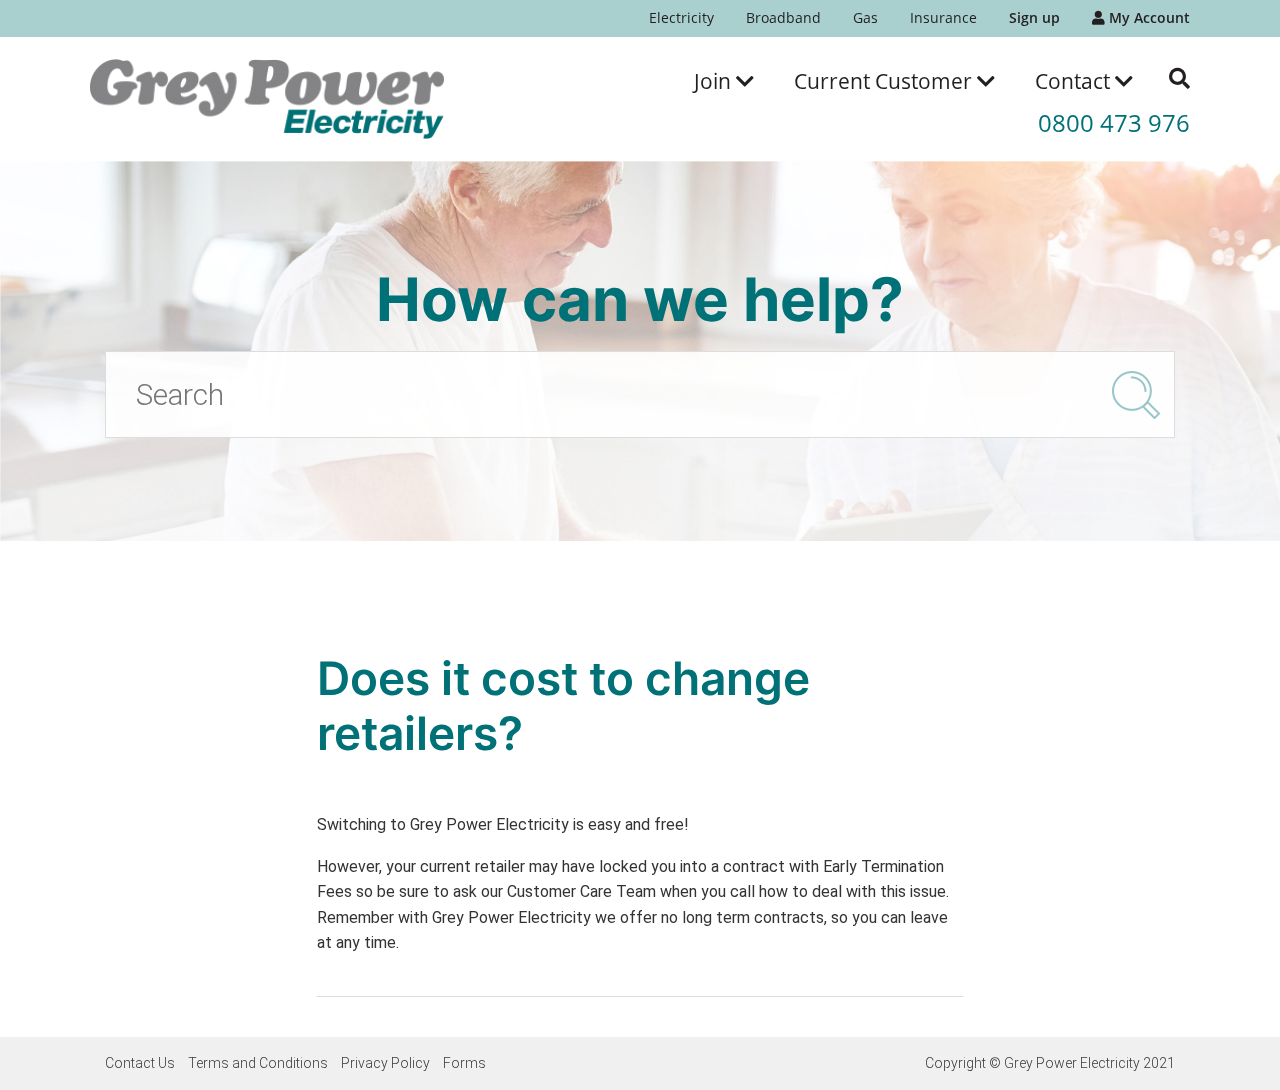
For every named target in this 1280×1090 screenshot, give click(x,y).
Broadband (783, 17)
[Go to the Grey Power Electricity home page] (267, 99)
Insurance (943, 17)
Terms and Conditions (258, 1063)
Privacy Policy (385, 1063)
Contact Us (140, 1063)
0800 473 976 (1114, 122)
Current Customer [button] (885, 81)
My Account (1147, 17)
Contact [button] (1075, 81)
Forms (464, 1063)
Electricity (681, 17)
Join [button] (715, 81)
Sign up (1034, 17)
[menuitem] (681, 18)
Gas (865, 17)
